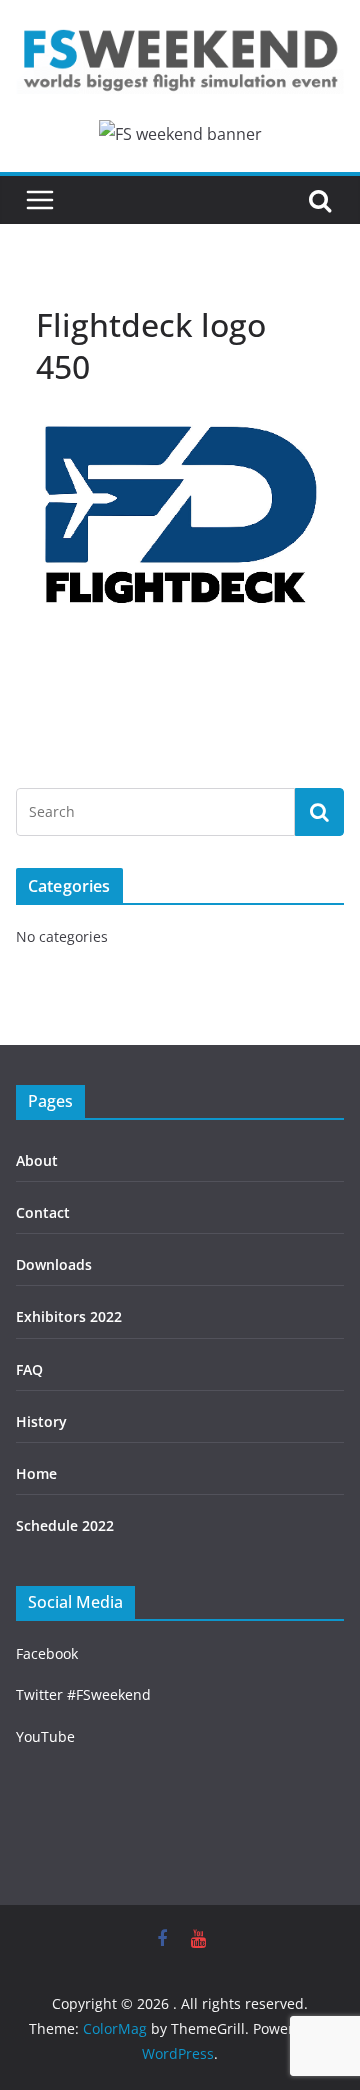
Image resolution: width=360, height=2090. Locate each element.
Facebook (47, 1653)
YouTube (45, 1736)
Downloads (54, 1264)
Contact (43, 1212)
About (37, 1160)
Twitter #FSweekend (83, 1694)
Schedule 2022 (65, 1525)
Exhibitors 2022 (69, 1316)
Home (36, 1473)
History (41, 1421)
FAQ (29, 1369)
